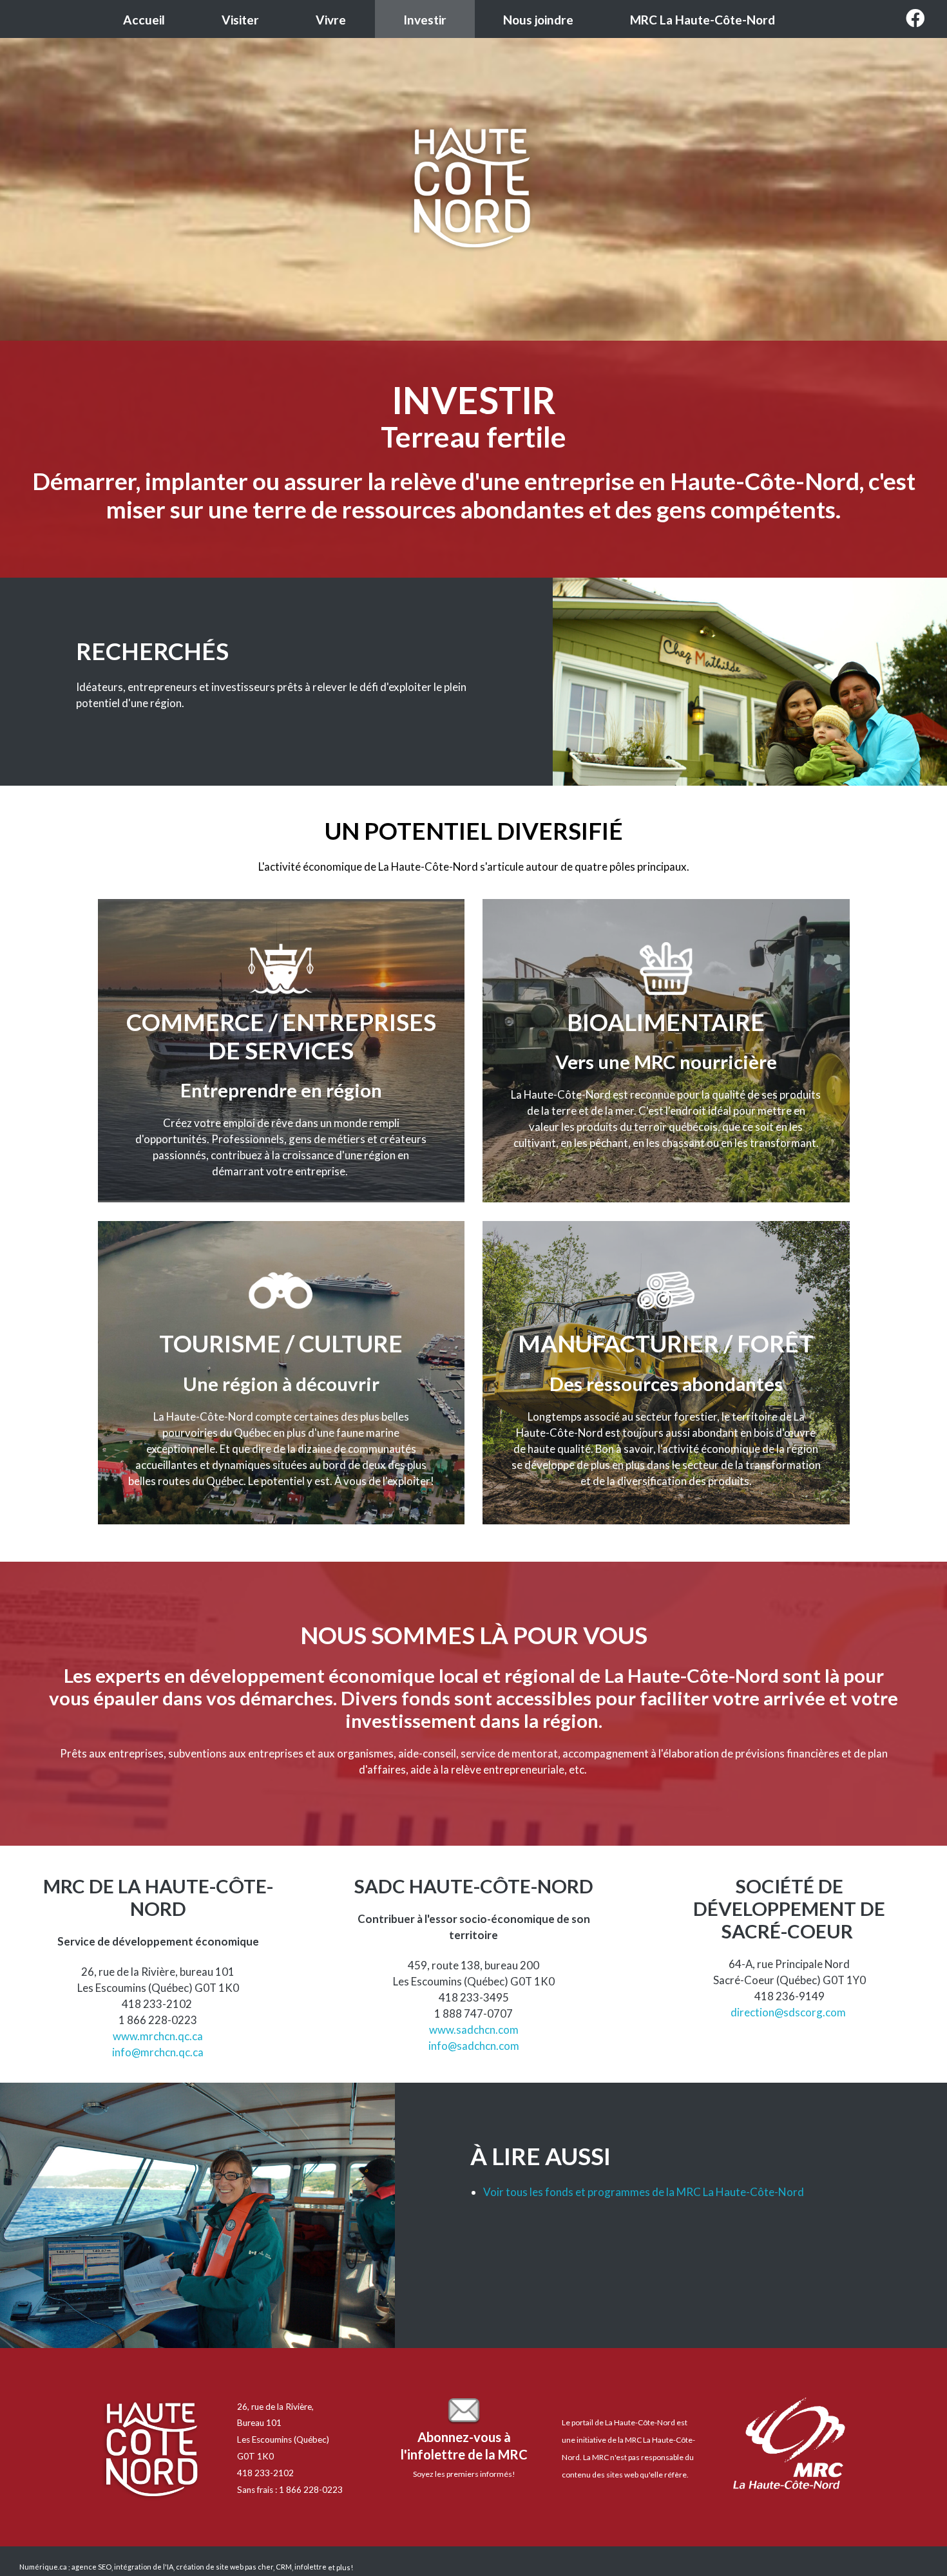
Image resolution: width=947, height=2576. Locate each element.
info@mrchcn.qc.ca (158, 2052)
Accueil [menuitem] (144, 20)
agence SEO (91, 2567)
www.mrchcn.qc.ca (158, 2036)
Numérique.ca (43, 2567)
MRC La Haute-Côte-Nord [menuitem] (703, 20)
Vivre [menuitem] (331, 20)
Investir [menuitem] (425, 20)
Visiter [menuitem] (240, 20)
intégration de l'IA (144, 2567)
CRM (284, 2567)
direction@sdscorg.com (788, 2012)
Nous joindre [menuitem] (538, 20)
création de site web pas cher (225, 2567)
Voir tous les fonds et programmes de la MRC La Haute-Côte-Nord (644, 2192)
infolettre (311, 2567)
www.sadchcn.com (474, 2030)
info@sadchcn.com (474, 2046)
